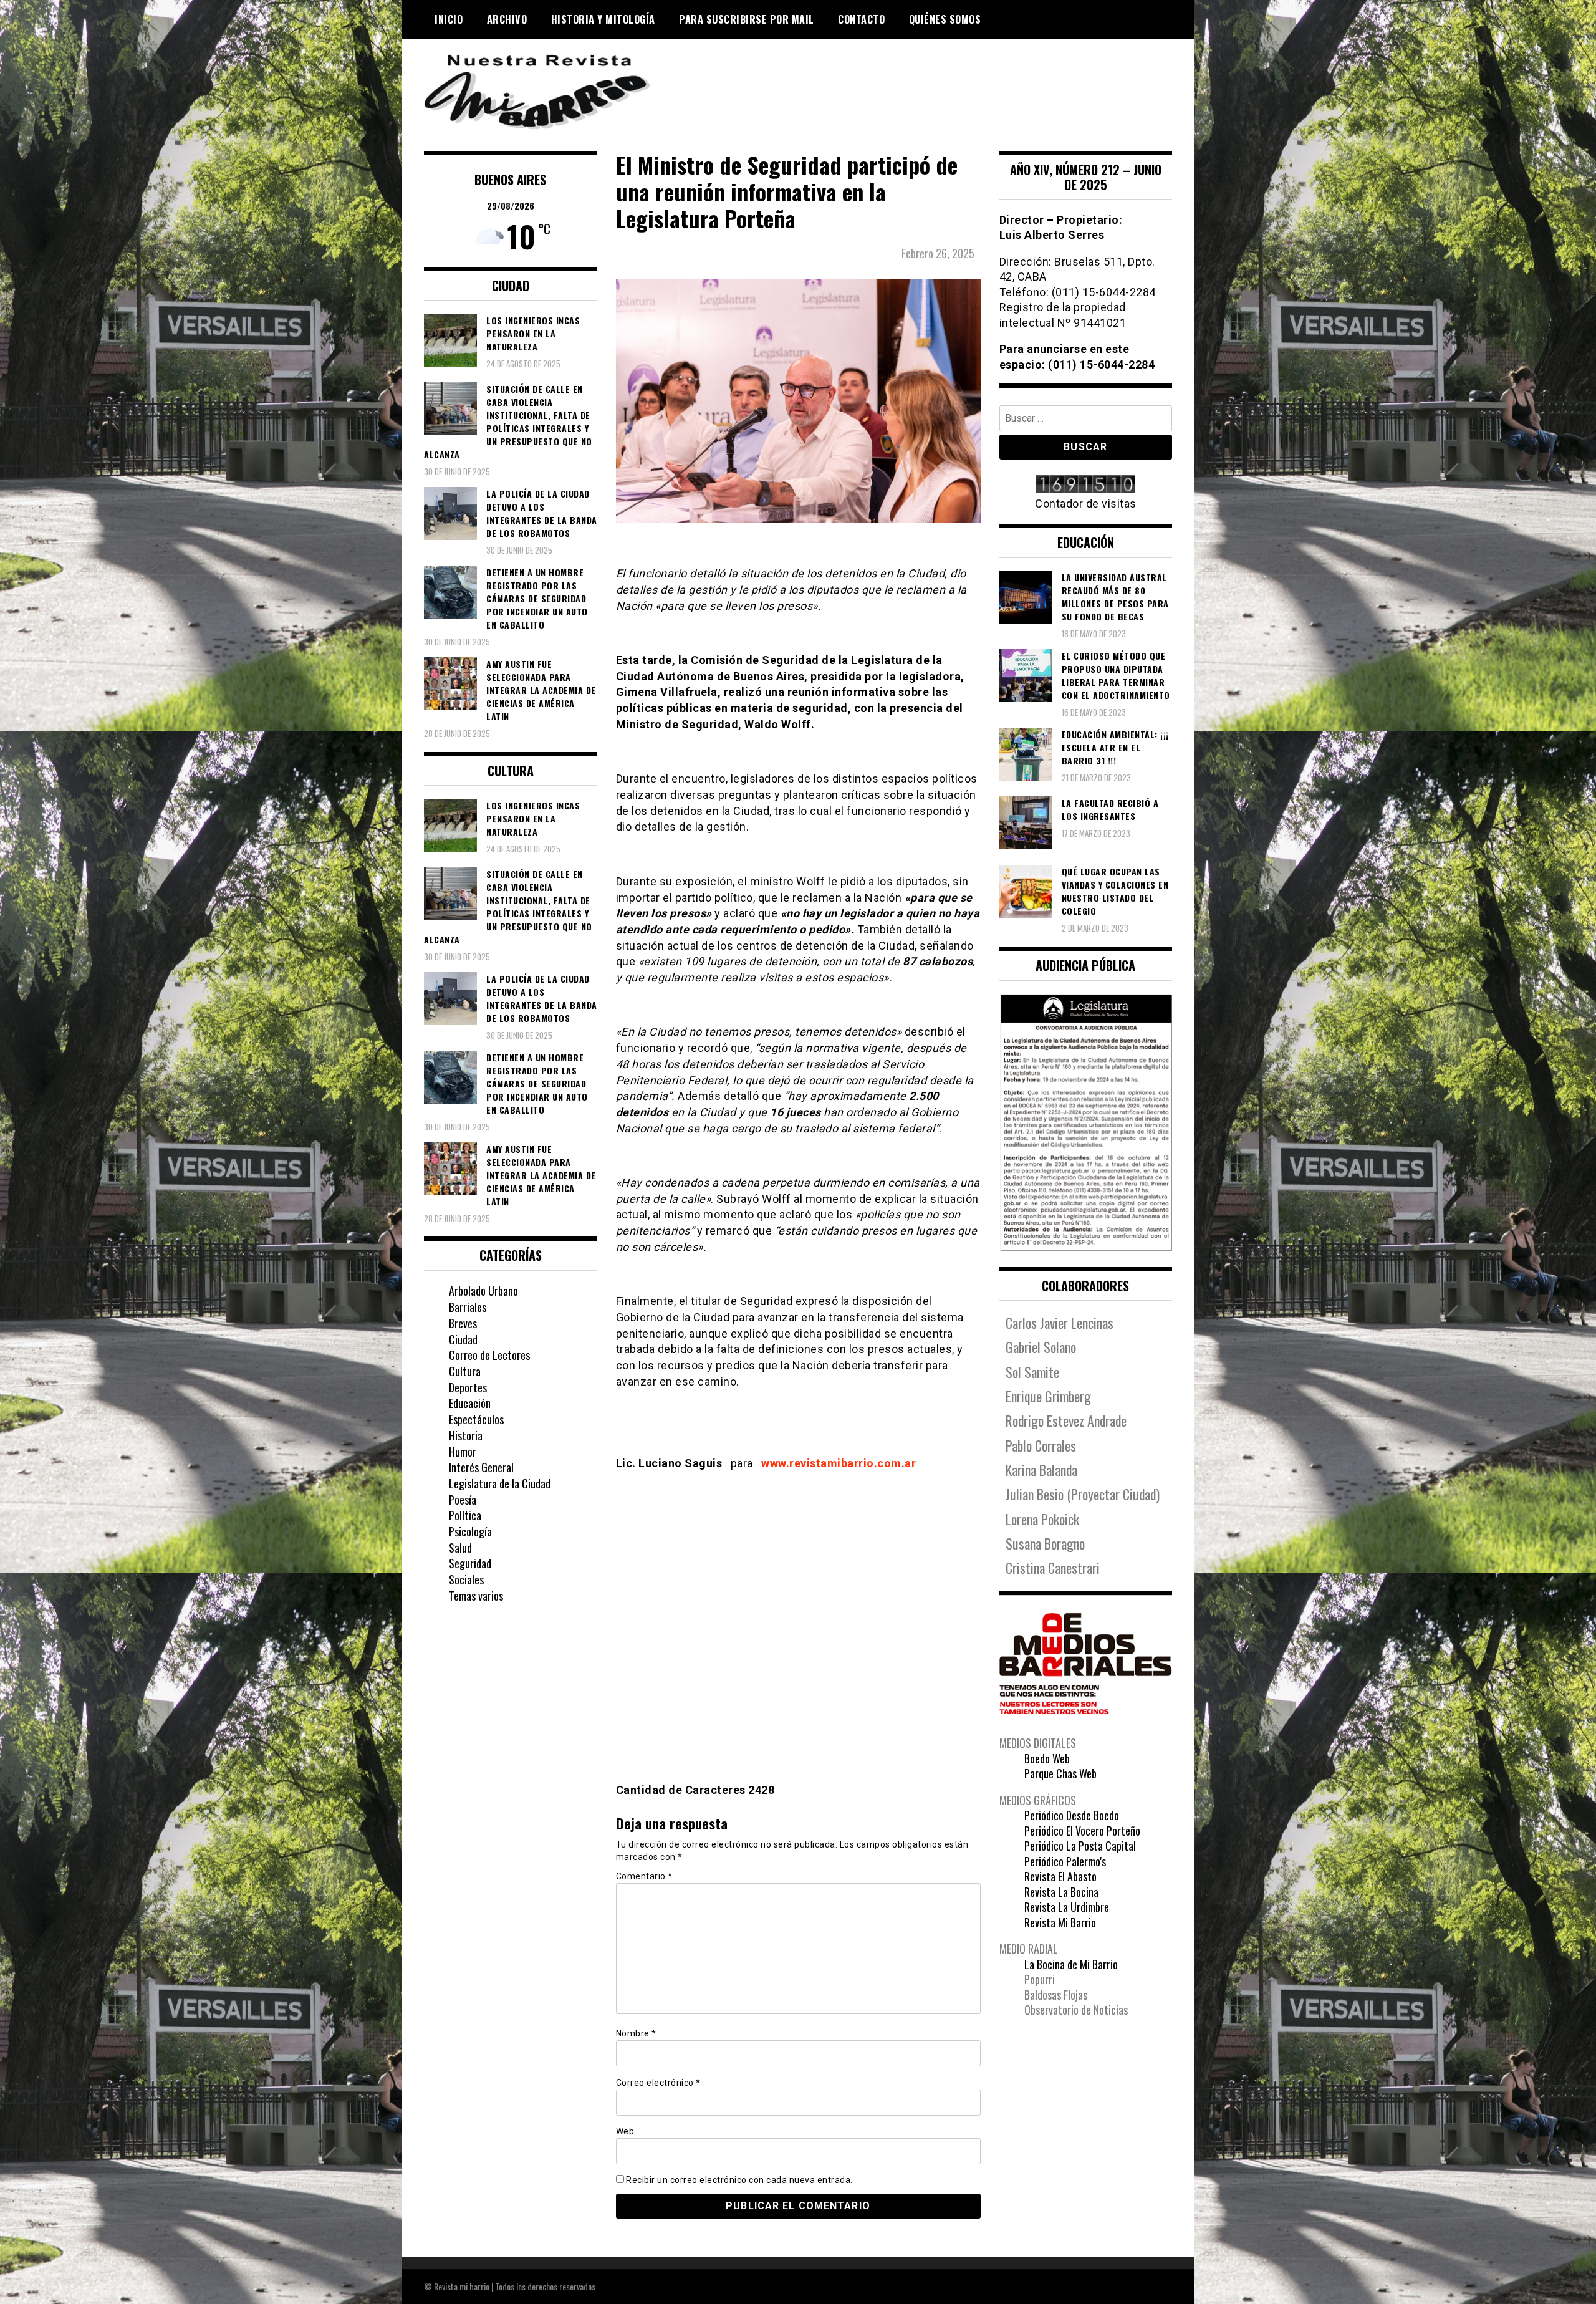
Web (625, 2131)
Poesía (463, 1500)
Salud (460, 1548)
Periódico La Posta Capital (1080, 1846)
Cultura (465, 1371)
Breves (463, 1323)
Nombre (636, 2033)
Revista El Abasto (1060, 1876)
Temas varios (476, 1596)
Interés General (481, 1467)
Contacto (861, 19)
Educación (470, 1403)
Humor (463, 1452)
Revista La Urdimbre (1067, 1907)
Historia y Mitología (603, 19)
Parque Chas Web (1060, 1773)
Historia (466, 1435)
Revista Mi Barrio (1060, 1922)
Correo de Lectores (489, 1355)
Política (465, 1515)
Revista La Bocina (1061, 1892)
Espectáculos (476, 1419)
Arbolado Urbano (483, 1291)
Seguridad (470, 1563)
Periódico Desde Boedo (1072, 1815)
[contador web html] (1086, 485)
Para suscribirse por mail (747, 19)
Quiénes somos (945, 19)
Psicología (470, 1531)
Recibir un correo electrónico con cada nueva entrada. (739, 2180)
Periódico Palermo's (1065, 1861)
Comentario (644, 1876)
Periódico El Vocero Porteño (1082, 1831)
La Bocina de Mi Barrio (1071, 1964)
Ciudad (463, 1339)
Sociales (466, 1579)
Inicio (449, 19)
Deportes (468, 1387)
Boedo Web (1047, 1758)
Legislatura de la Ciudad (500, 1483)
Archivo (507, 19)
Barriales (468, 1307)
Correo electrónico (658, 2083)
